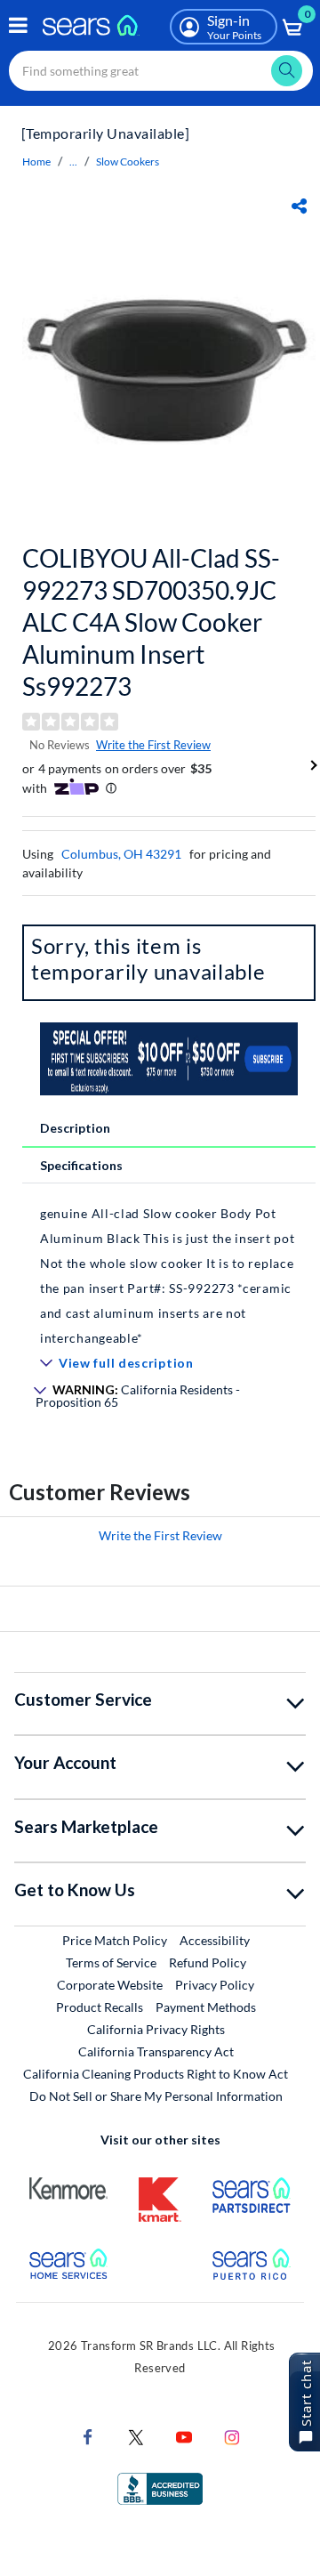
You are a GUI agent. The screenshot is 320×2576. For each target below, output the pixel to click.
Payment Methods (206, 2007)
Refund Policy (208, 1962)
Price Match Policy (115, 1940)
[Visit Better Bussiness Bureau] (160, 2487)
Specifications (81, 1165)
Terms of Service (111, 1962)
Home (36, 162)
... (73, 162)
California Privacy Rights (156, 2029)
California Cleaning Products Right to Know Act (156, 2074)
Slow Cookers (128, 162)
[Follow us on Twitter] (136, 2436)
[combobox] (161, 71)
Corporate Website (111, 1984)
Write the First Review (153, 745)
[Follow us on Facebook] (88, 2436)
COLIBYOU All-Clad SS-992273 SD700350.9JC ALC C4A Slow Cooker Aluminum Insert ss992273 (151, 622)
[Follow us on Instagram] (232, 2436)
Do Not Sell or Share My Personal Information (156, 2096)
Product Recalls (100, 2007)
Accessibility (215, 1940)
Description (75, 1128)
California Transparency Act (156, 2051)
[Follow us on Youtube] (184, 2436)
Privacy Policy (215, 1985)
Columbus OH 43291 (121, 854)
